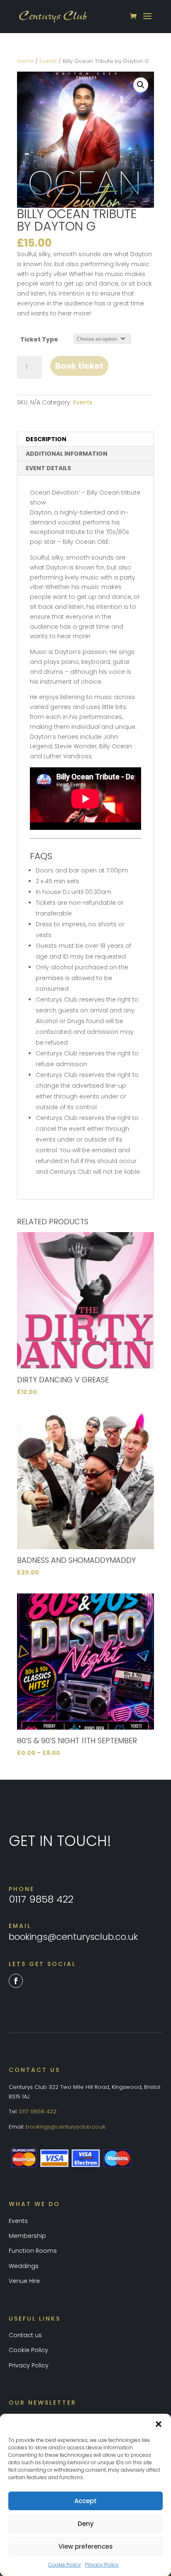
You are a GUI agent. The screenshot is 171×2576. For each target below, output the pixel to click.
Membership (27, 2236)
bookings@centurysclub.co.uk (73, 1937)
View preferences (86, 2546)
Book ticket (79, 366)
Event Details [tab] (48, 468)
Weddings (24, 2266)
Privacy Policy (102, 2565)
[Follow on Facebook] (16, 1981)
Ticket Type (39, 339)
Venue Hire (24, 2281)
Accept (85, 2501)
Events (48, 61)
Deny (86, 2524)
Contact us (25, 2335)
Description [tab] (46, 439)
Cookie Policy (65, 2565)
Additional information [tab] (67, 454)
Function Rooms (33, 2251)
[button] (159, 2424)
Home (25, 61)
